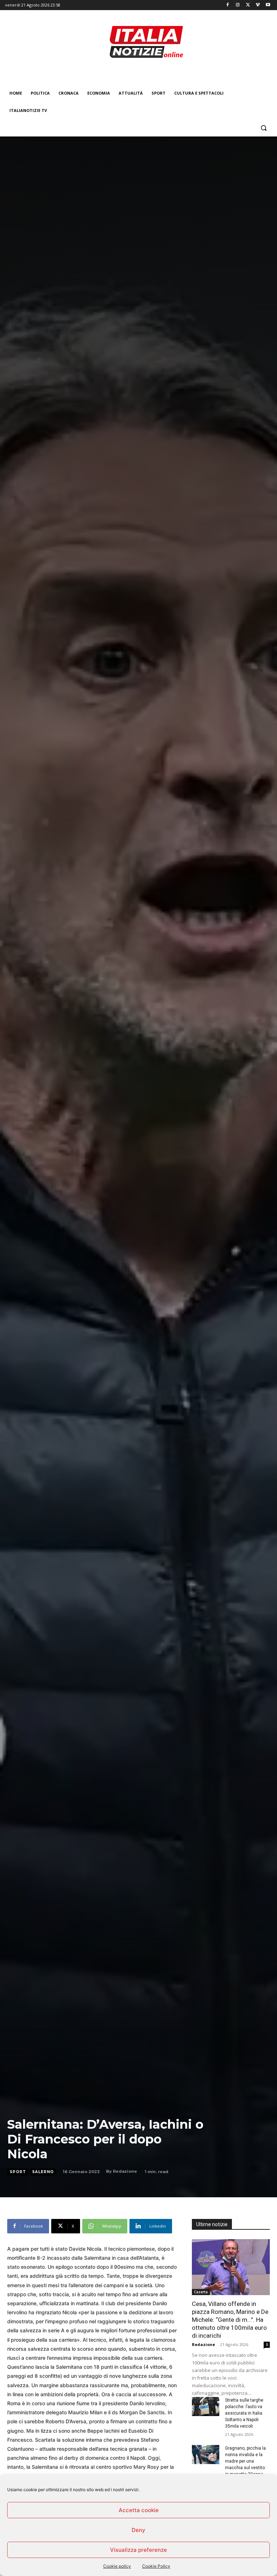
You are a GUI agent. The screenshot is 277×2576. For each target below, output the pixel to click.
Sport (18, 2172)
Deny (138, 2530)
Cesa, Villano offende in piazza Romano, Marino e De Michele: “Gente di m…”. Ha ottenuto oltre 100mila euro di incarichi (230, 2320)
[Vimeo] (258, 5)
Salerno (43, 2172)
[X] (248, 5)
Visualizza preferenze (138, 2550)
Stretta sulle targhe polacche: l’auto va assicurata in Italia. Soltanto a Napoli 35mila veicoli (244, 2413)
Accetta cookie (139, 2510)
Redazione (125, 2171)
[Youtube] (268, 5)
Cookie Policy (156, 2566)
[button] (263, 128)
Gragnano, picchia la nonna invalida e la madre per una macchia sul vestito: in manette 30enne (245, 2461)
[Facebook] (228, 5)
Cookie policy (117, 2566)
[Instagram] (238, 5)
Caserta (201, 2292)
